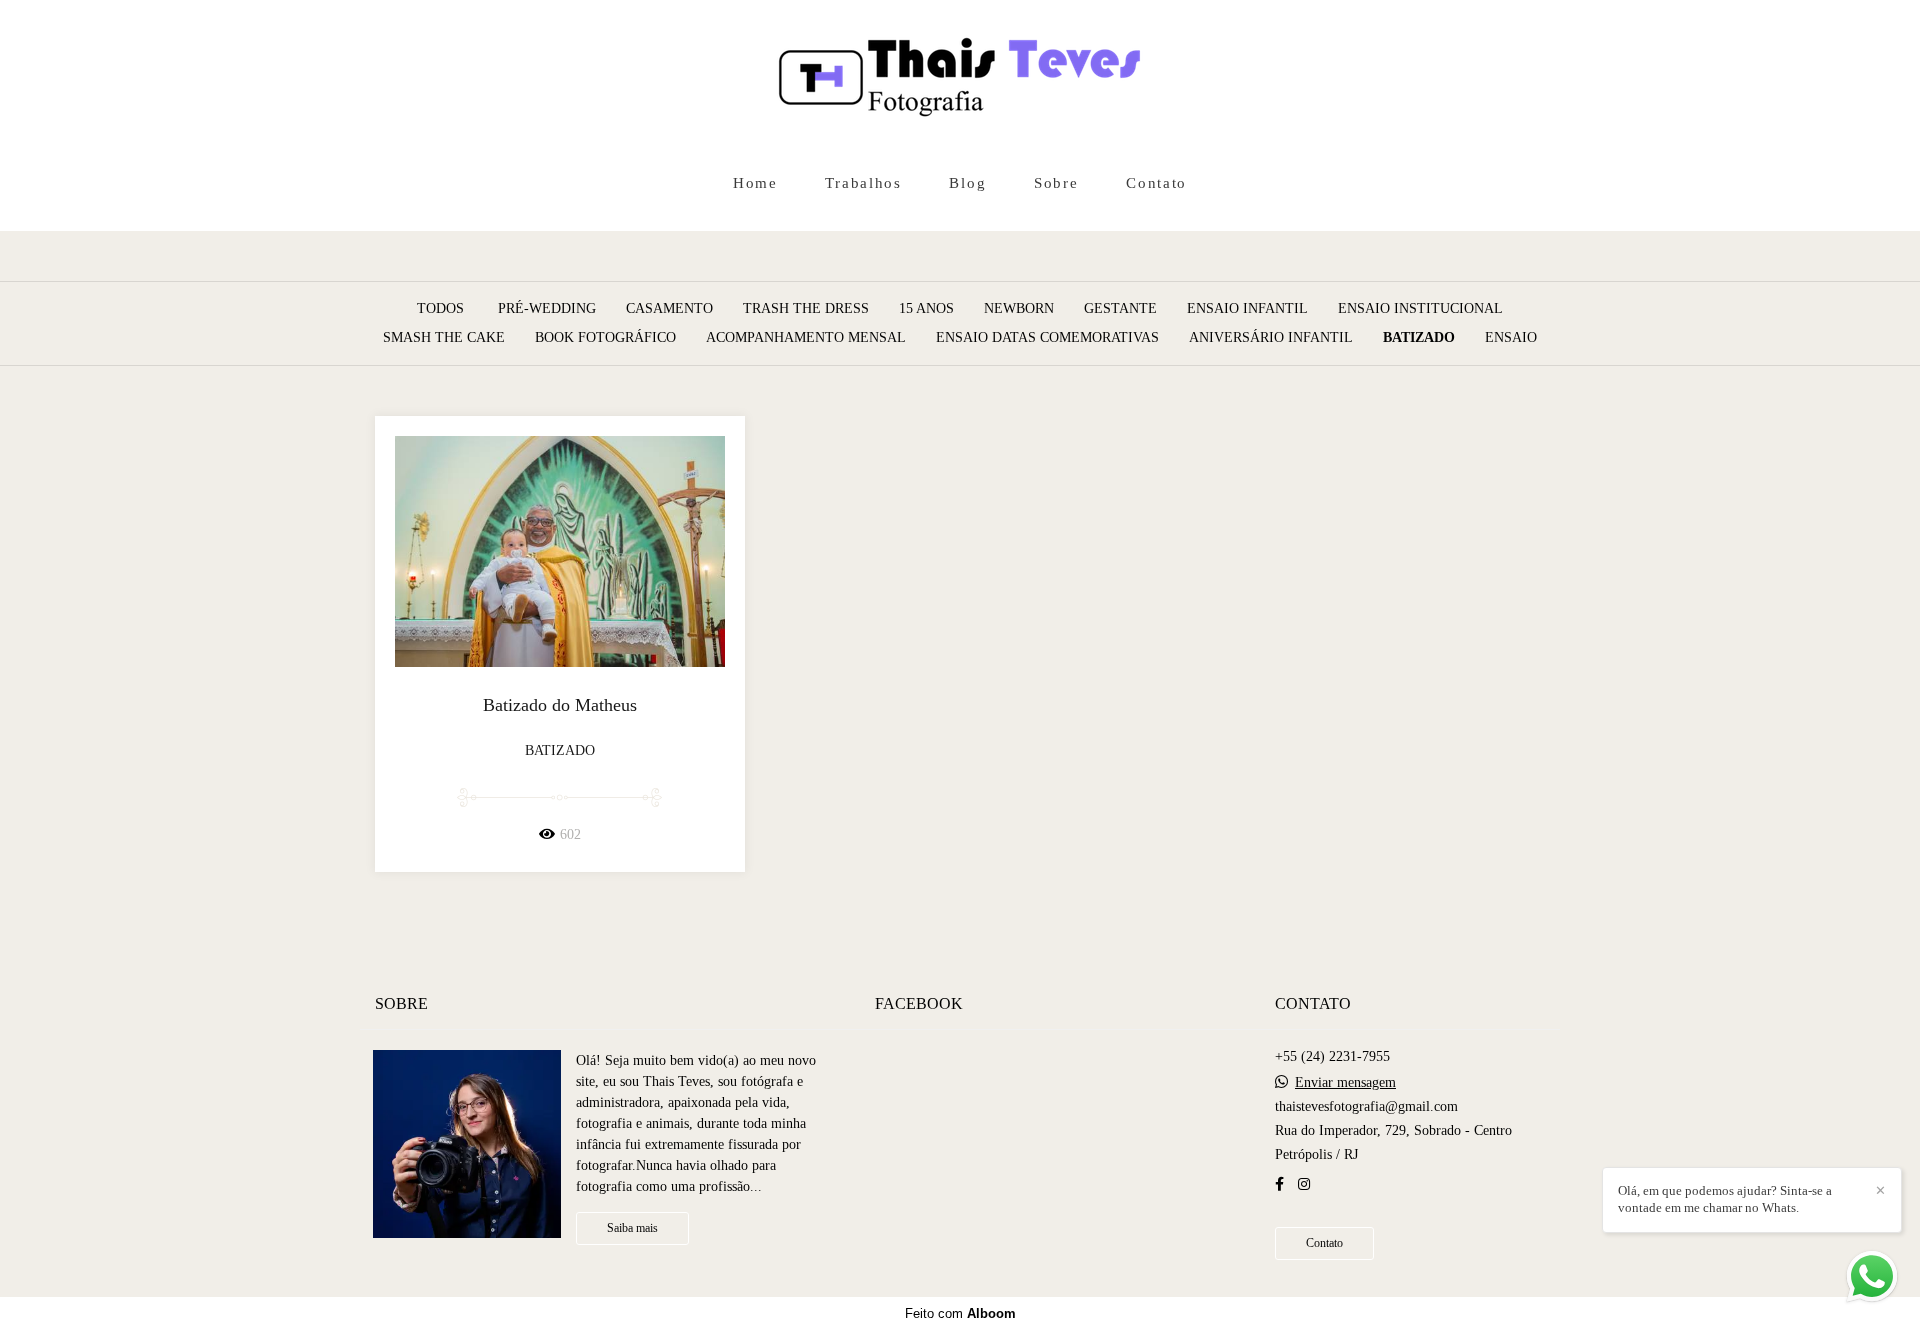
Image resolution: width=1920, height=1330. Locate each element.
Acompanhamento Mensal (806, 338)
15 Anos (926, 309)
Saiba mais (632, 1228)
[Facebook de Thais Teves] (1279, 1184)
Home (755, 183)
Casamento (669, 309)
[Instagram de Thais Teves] (1304, 1184)
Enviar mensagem (1345, 1083)
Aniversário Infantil (1271, 338)
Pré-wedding (547, 309)
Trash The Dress (806, 309)
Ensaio (1511, 338)
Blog (967, 183)
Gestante (1120, 309)
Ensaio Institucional (1420, 309)
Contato (1156, 183)
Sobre (1056, 183)
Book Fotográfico (605, 338)
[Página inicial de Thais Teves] (960, 80)
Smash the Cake (444, 338)
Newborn (1019, 309)
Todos (440, 309)
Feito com (960, 1313)
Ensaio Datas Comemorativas (1047, 338)
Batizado (1419, 338)
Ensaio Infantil (1247, 309)
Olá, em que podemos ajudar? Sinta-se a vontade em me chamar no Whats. (1725, 1199)
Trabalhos (863, 183)
